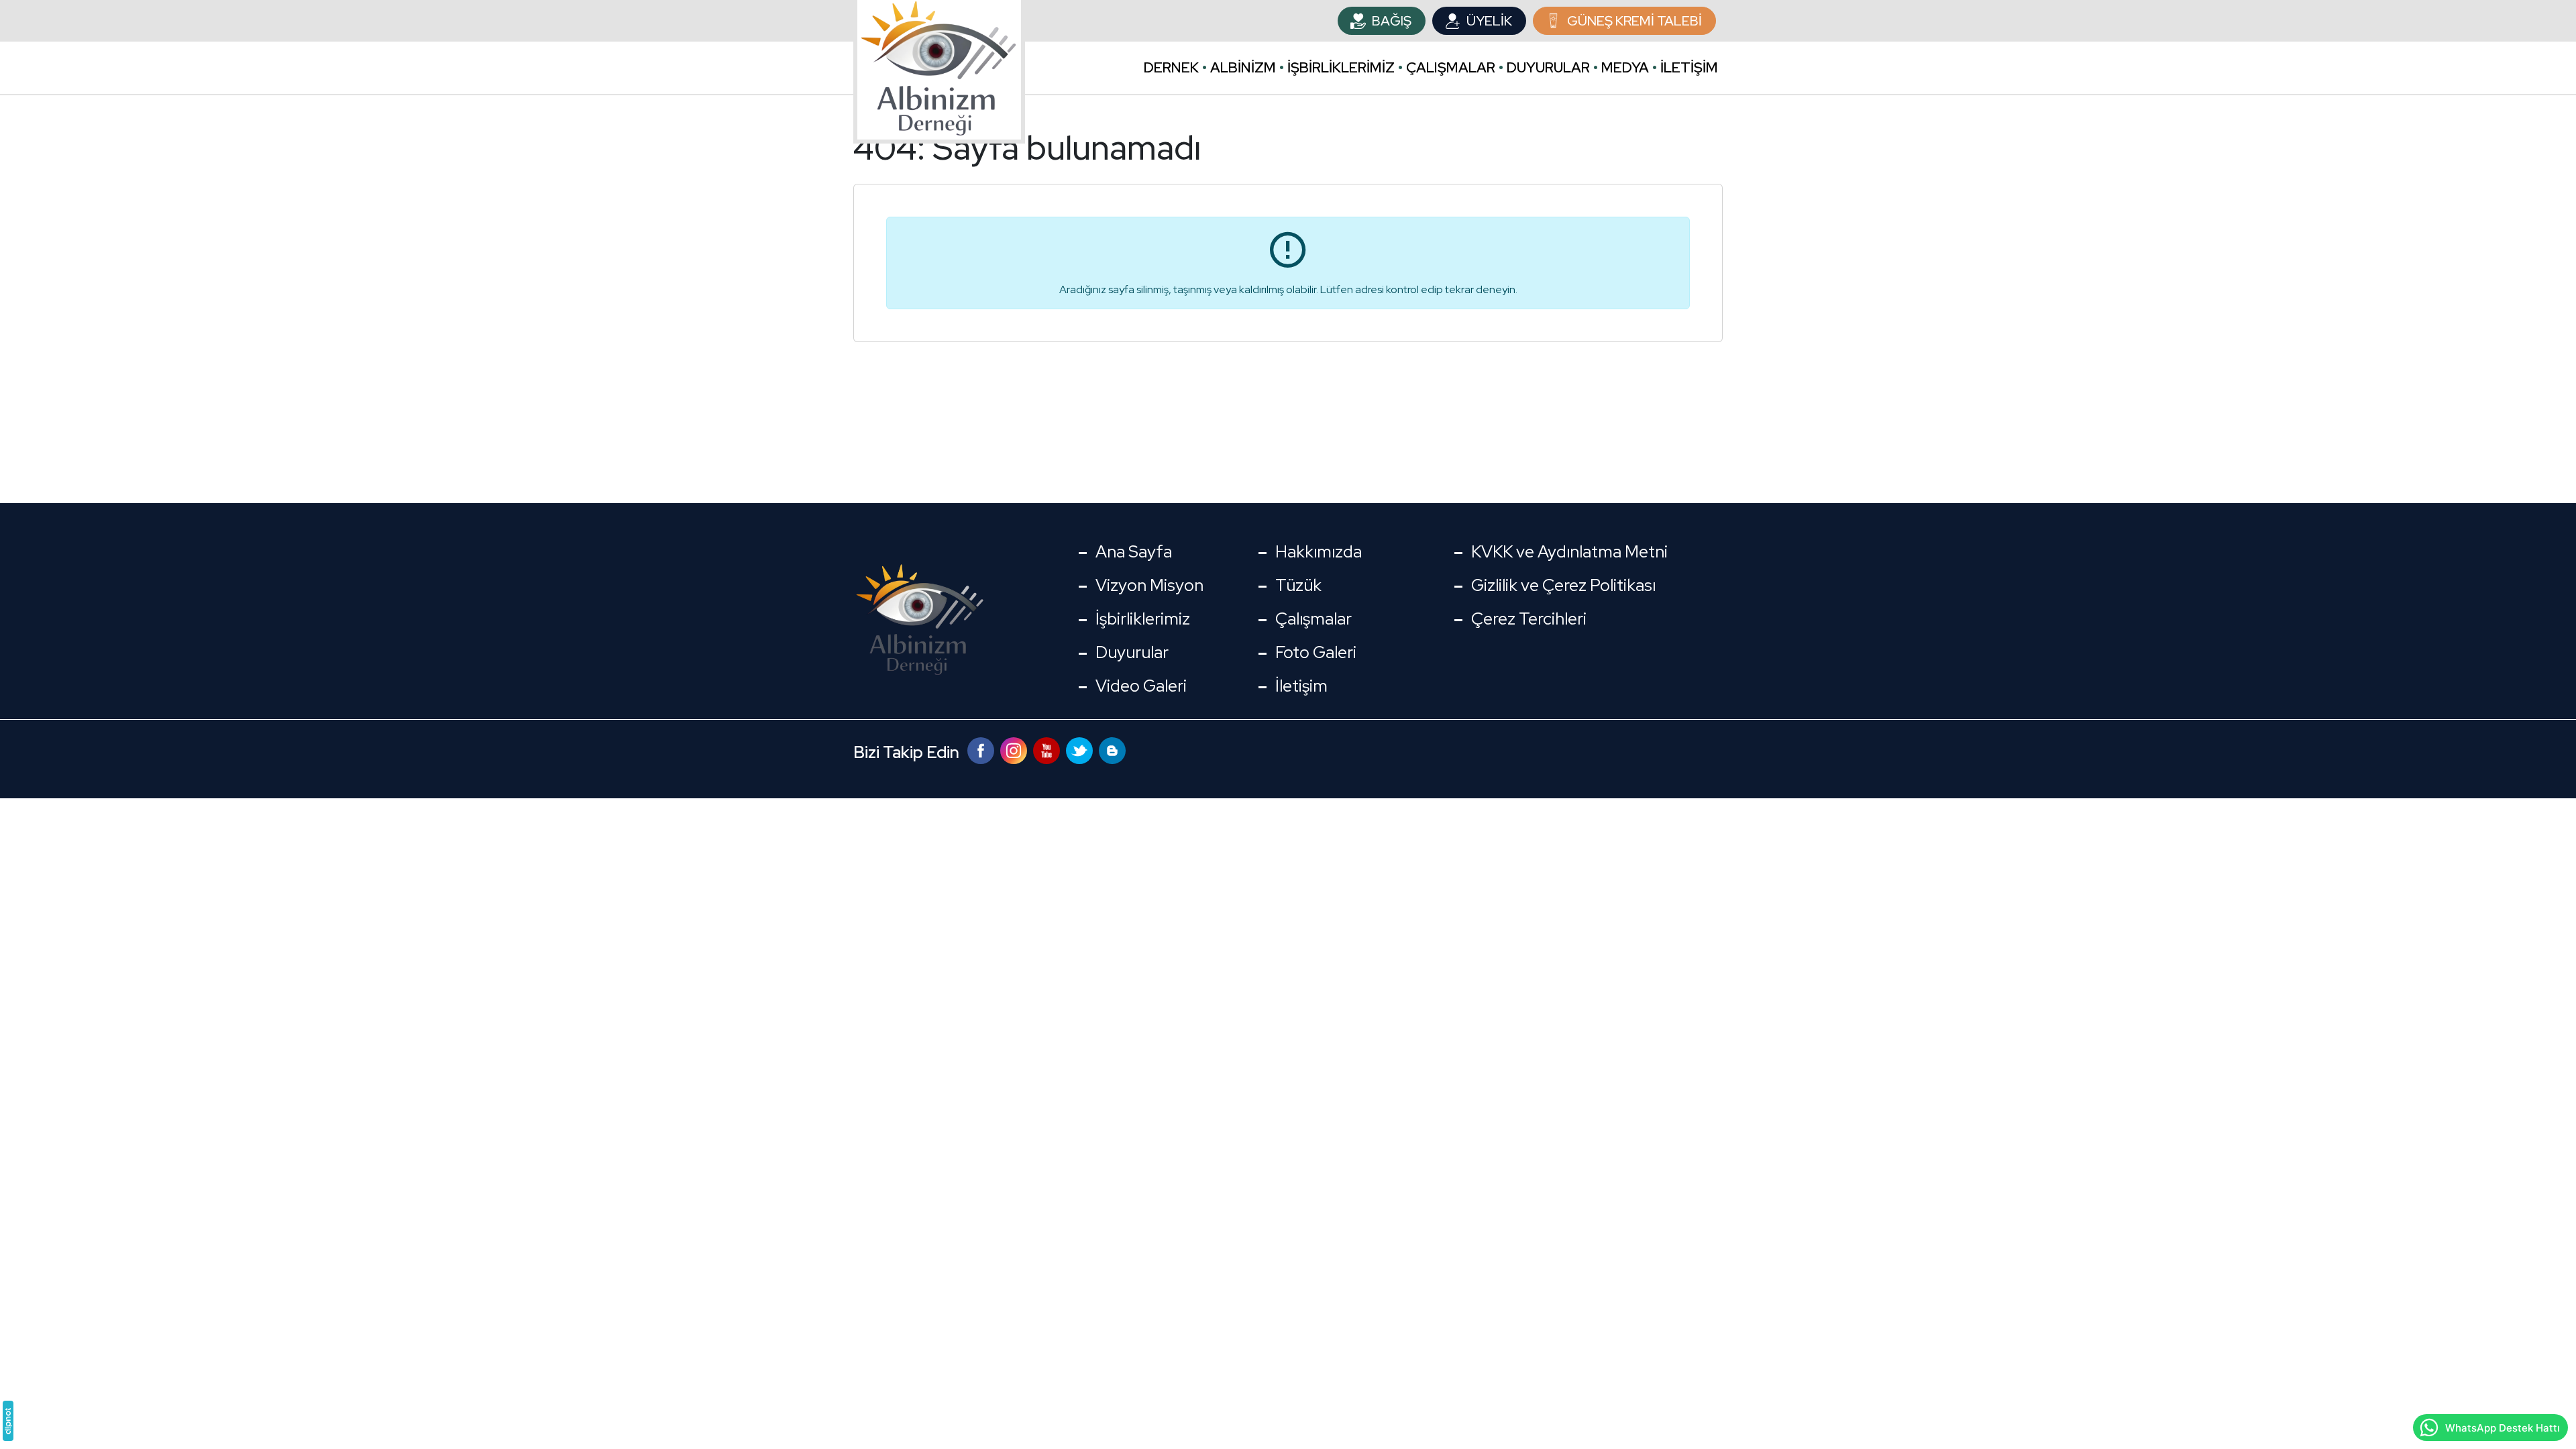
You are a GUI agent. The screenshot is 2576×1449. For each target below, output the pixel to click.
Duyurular (1548, 67)
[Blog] (1112, 749)
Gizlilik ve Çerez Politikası (1563, 585)
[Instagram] (1015, 749)
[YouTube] (1048, 749)
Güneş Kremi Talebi (1634, 21)
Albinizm (1243, 67)
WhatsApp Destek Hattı (2503, 1428)
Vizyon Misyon (1149, 585)
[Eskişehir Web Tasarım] (8, 1421)
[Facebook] (982, 749)
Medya (1625, 67)
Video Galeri (1141, 686)
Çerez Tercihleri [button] (1529, 619)
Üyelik (1489, 21)
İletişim (1689, 67)
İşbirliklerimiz (1341, 67)
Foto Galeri (1316, 652)
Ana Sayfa (1134, 552)
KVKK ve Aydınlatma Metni (1569, 552)
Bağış (1392, 21)
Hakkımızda (1319, 552)
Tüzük (1298, 585)
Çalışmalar (1451, 67)
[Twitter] (1081, 749)
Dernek (1171, 67)
